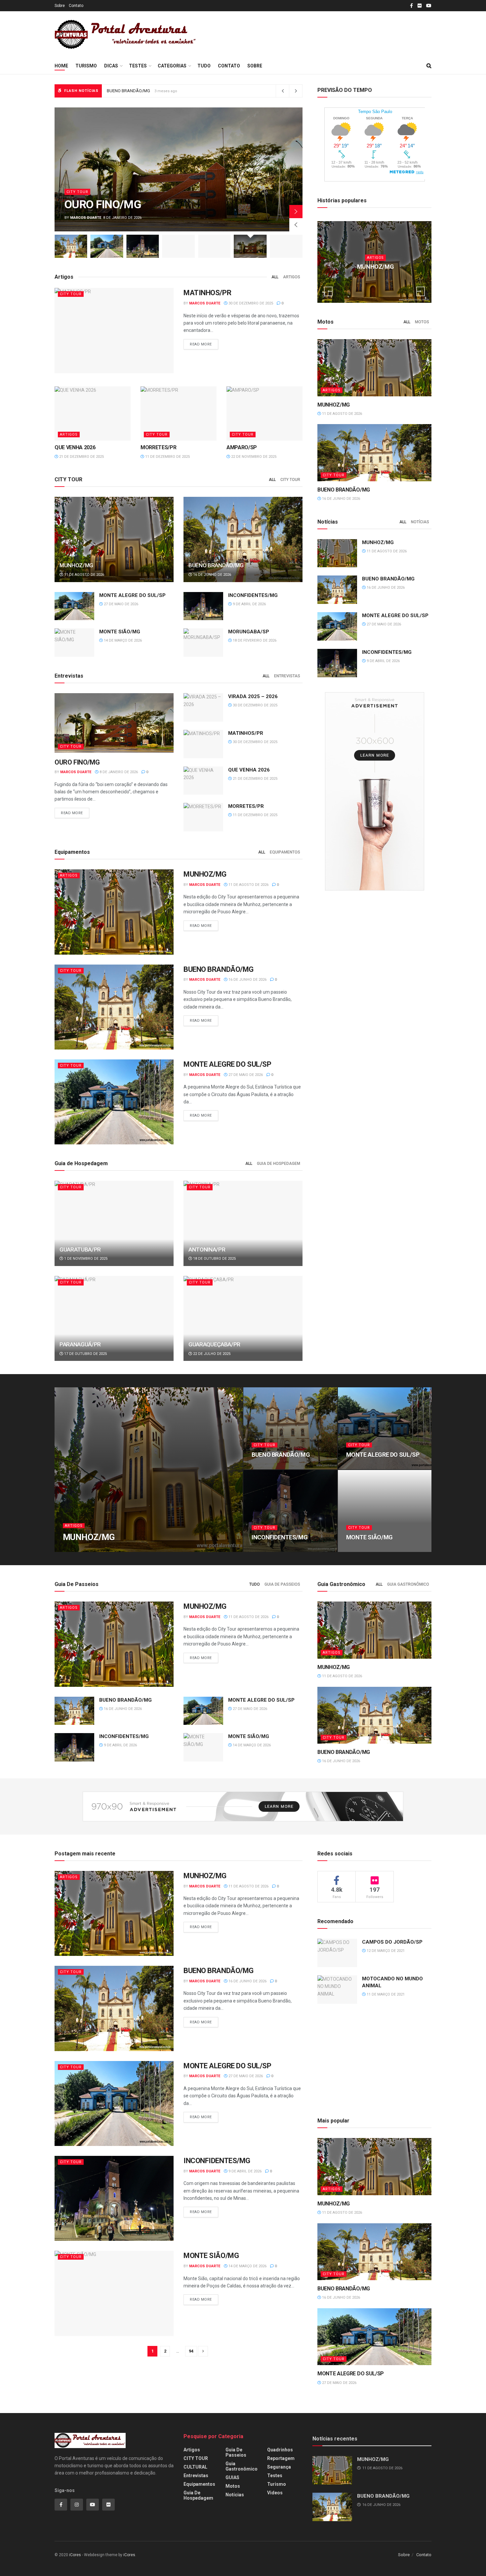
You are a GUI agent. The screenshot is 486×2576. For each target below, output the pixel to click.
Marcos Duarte (86, 218)
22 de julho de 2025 (211, 1354)
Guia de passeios (282, 1584)
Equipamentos (285, 852)
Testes (138, 66)
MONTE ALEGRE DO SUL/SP (132, 595)
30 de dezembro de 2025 (250, 303)
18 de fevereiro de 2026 (254, 640)
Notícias (420, 522)
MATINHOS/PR (207, 293)
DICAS (111, 66)
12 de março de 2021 (385, 1951)
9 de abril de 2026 (249, 604)
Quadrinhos (280, 2450)
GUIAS (232, 2477)
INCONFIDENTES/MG (127, 91)
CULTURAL (195, 2467)
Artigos (75, 192)
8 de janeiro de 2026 (118, 772)
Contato (76, 6)
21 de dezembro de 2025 (81, 457)
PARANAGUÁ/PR (80, 1344)
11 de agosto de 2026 (84, 575)
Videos (275, 2493)
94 (191, 2351)
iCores (75, 2555)
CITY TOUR (71, 294)
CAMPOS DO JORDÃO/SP (392, 1942)
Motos (422, 322)
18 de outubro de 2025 (214, 1259)
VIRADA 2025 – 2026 (253, 696)
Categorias (172, 66)
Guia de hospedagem (279, 1164)
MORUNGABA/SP (249, 632)
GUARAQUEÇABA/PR (214, 1344)
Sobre (60, 6)
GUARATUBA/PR (80, 1249)
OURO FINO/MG (77, 762)
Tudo (204, 66)
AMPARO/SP (242, 447)
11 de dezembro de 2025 (167, 457)
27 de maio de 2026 (121, 604)
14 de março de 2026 (122, 640)
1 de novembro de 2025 (85, 1259)
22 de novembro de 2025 (253, 457)
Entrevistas (287, 676)
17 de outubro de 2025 (85, 1354)
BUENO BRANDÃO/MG (216, 565)
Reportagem (281, 2458)
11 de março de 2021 (385, 1994)
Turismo (86, 66)
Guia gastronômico (408, 1584)
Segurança (279, 2467)
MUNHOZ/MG (98, 204)
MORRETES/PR (158, 447)
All (275, 277)
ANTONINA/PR (207, 1249)
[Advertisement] (326, 33)
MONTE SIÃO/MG (120, 632)
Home (61, 66)
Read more (201, 344)
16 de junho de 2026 (212, 575)
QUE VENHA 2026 (75, 447)
